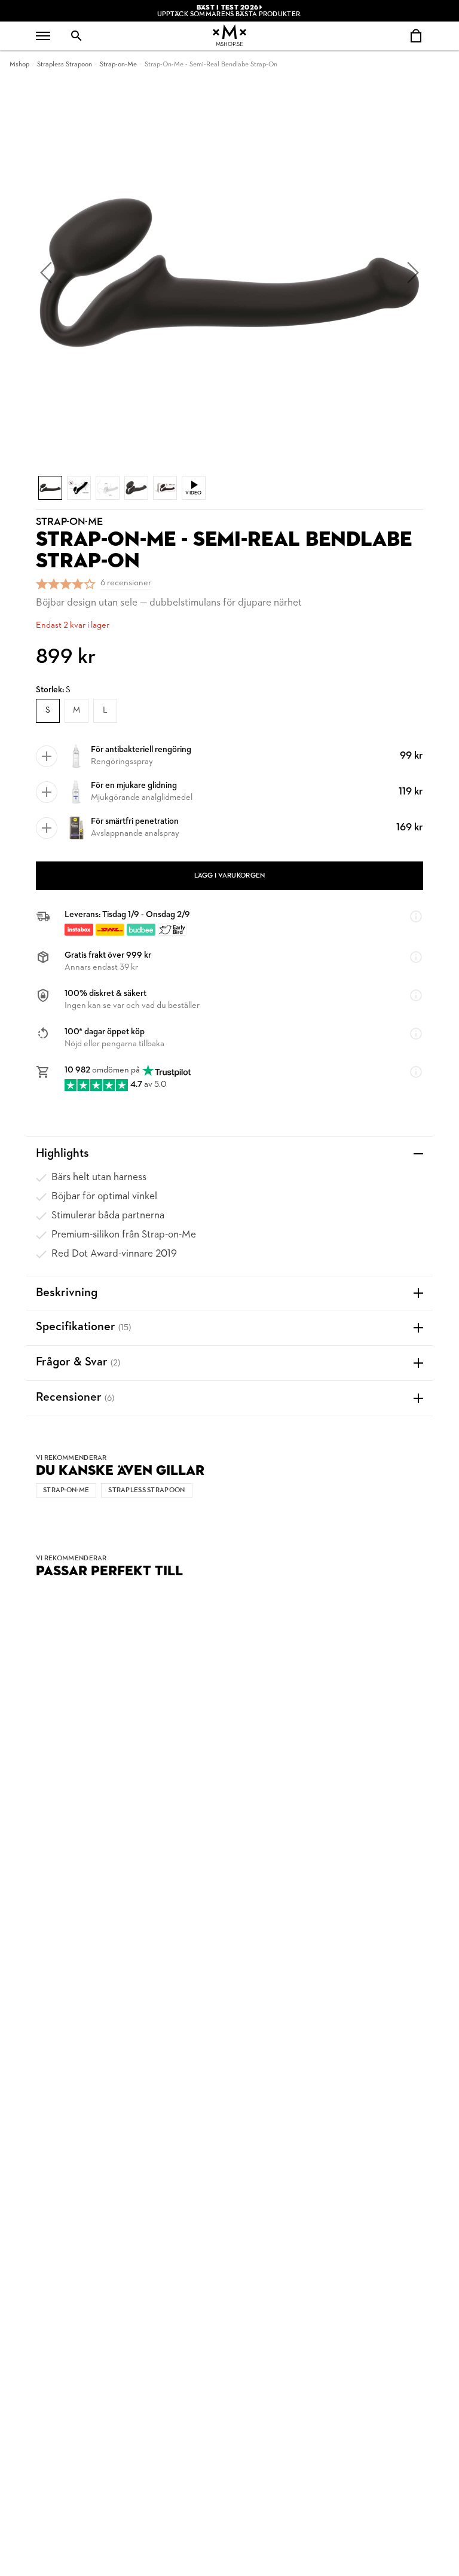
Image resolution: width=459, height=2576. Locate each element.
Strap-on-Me (118, 65)
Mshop (19, 65)
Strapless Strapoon (65, 65)
